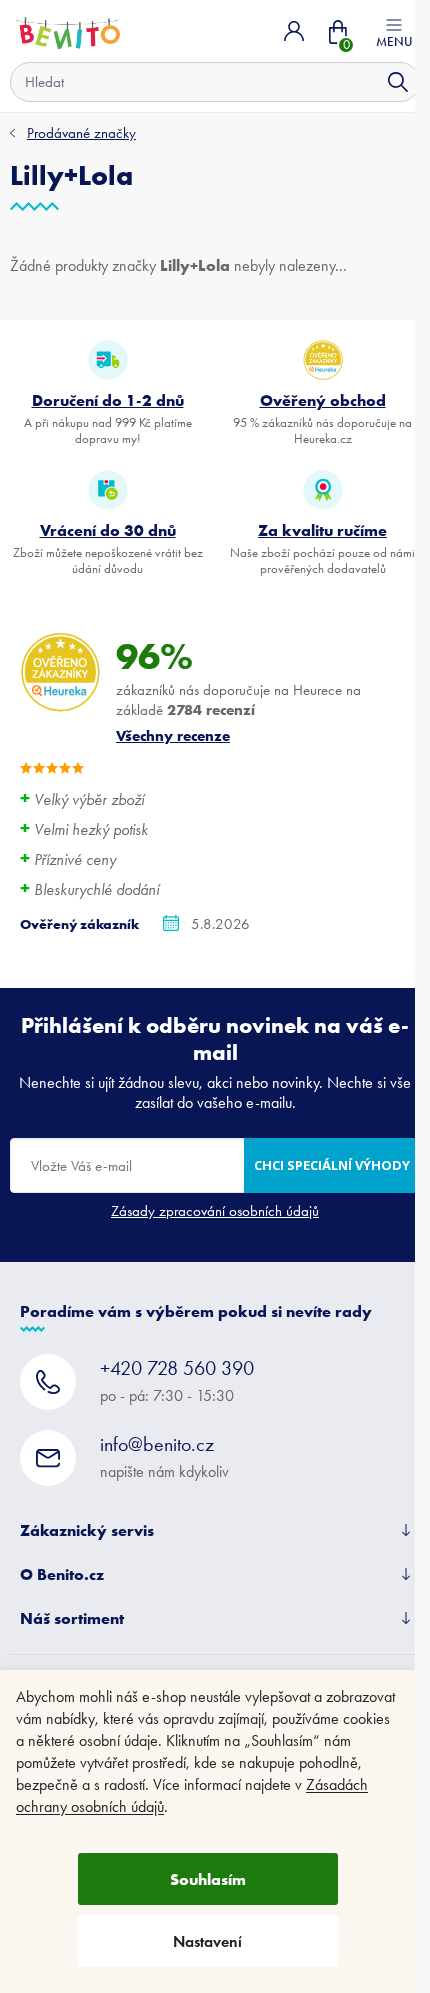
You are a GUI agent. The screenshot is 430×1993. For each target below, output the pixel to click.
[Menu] (394, 31)
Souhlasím (208, 1879)
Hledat (398, 82)
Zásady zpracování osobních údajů (215, 1211)
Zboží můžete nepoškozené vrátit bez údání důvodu (108, 548)
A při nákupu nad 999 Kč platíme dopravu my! (108, 418)
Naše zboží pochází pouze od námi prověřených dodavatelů (322, 548)
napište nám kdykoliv (164, 1456)
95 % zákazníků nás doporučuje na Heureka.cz (322, 418)
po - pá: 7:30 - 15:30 (177, 1380)
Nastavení (207, 1941)
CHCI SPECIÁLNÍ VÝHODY (332, 1165)
